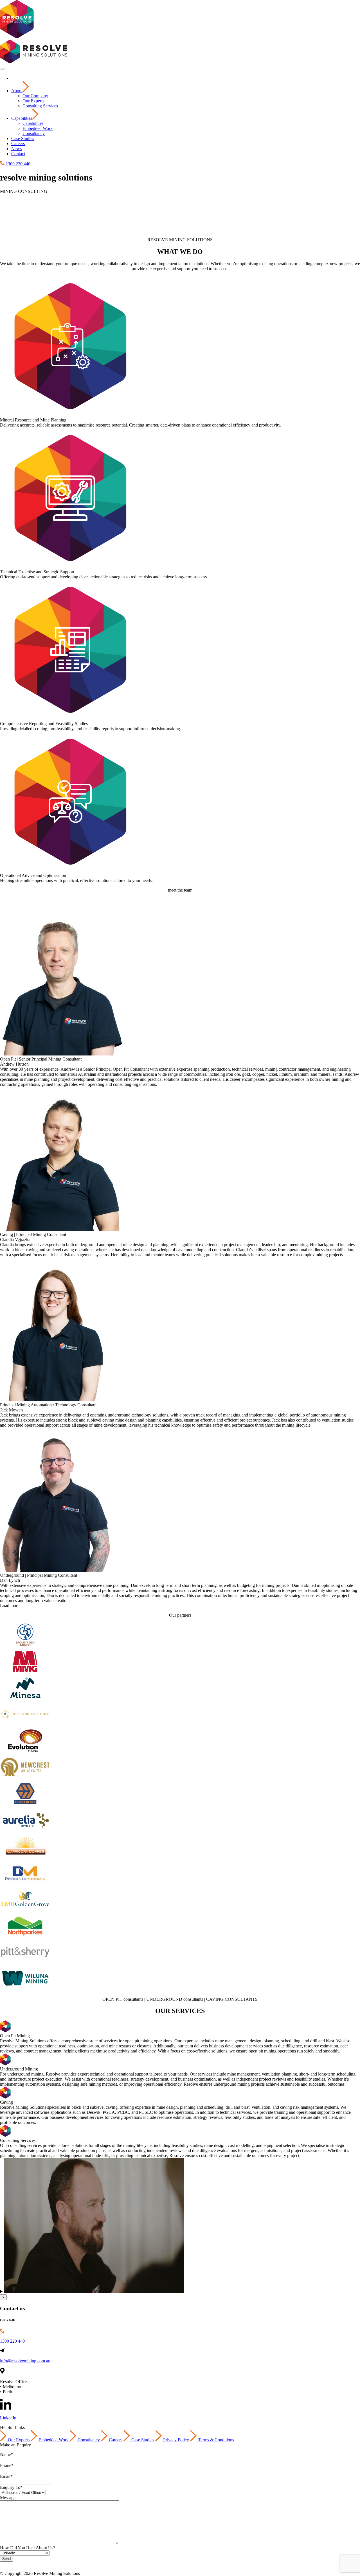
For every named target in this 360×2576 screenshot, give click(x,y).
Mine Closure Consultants (138, 2564)
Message (8, 2498)
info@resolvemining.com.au (25, 2361)
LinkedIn (8, 2418)
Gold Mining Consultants (290, 2564)
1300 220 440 (12, 2341)
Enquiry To (11, 2487)
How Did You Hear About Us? (28, 2548)
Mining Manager (62, 2564)
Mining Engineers (96, 2564)
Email (6, 2476)
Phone (7, 2465)
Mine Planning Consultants (189, 2564)
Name (6, 2454)
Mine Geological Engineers (240, 2564)
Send (6, 2559)
